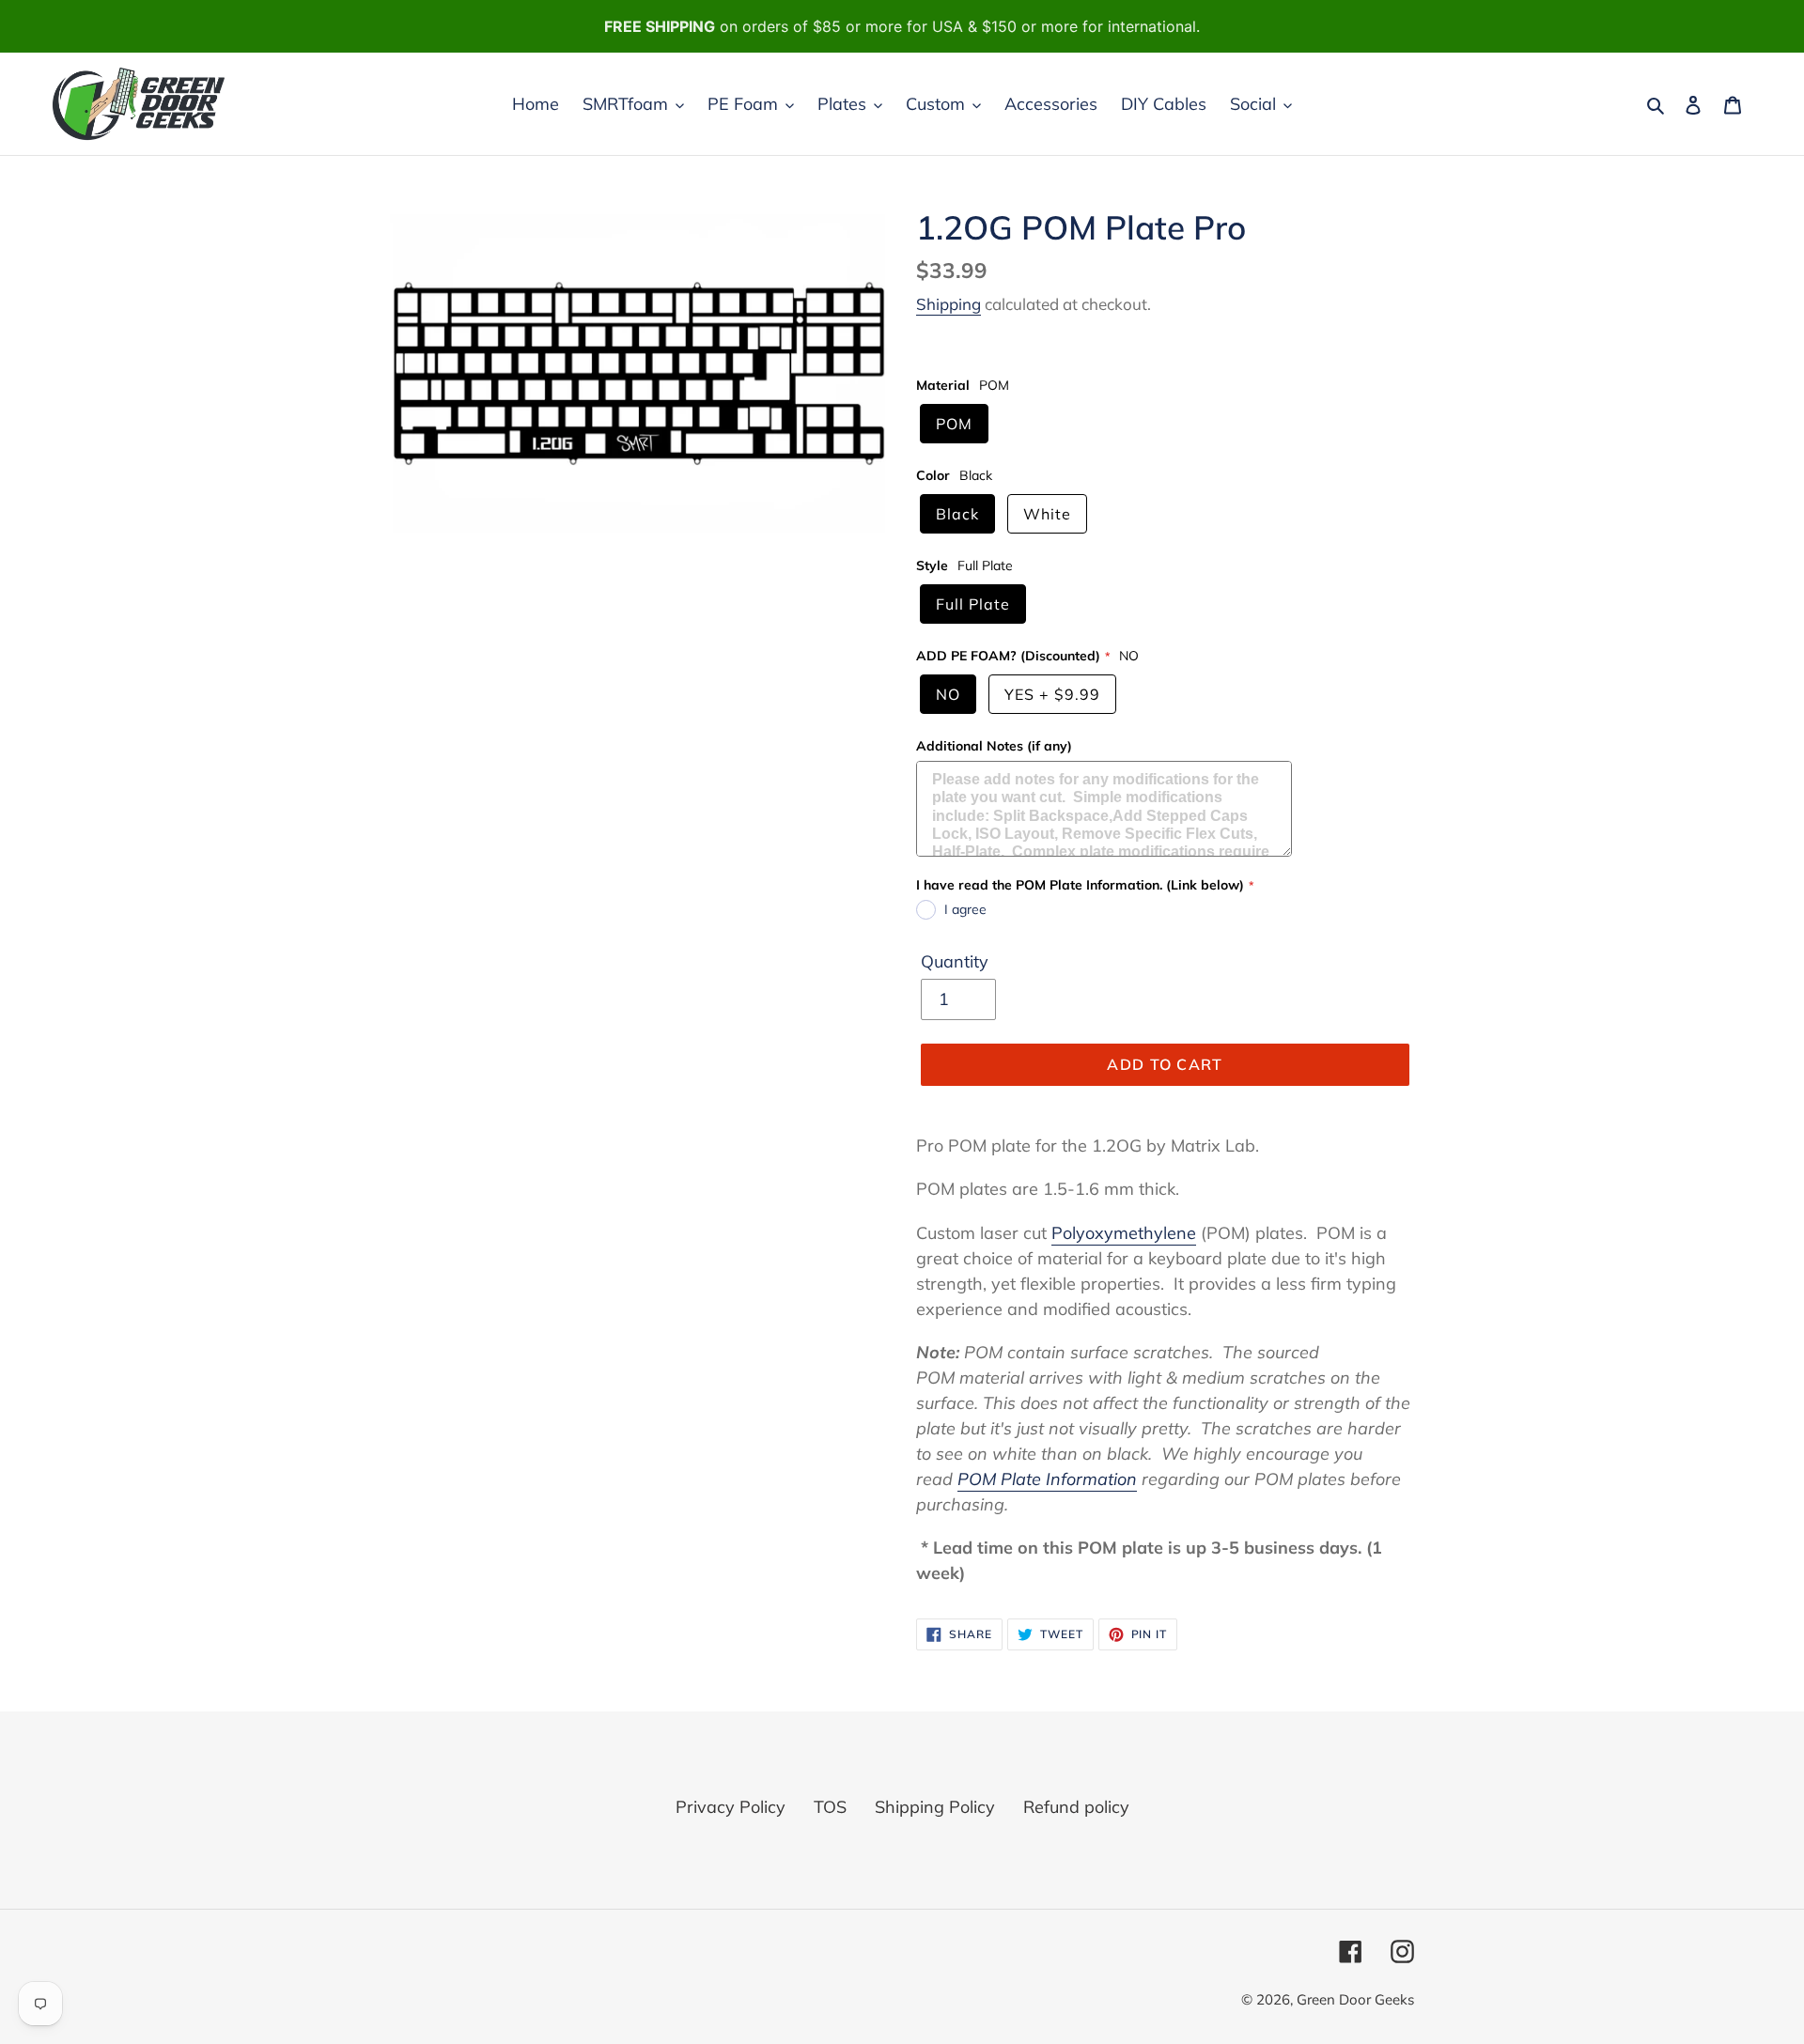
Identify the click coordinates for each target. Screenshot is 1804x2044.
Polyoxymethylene (1124, 1233)
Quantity (955, 961)
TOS (830, 1807)
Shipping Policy (935, 1807)
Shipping (949, 304)
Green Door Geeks (1355, 1999)
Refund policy (1076, 1807)
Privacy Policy (731, 1807)
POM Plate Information (1047, 1479)
